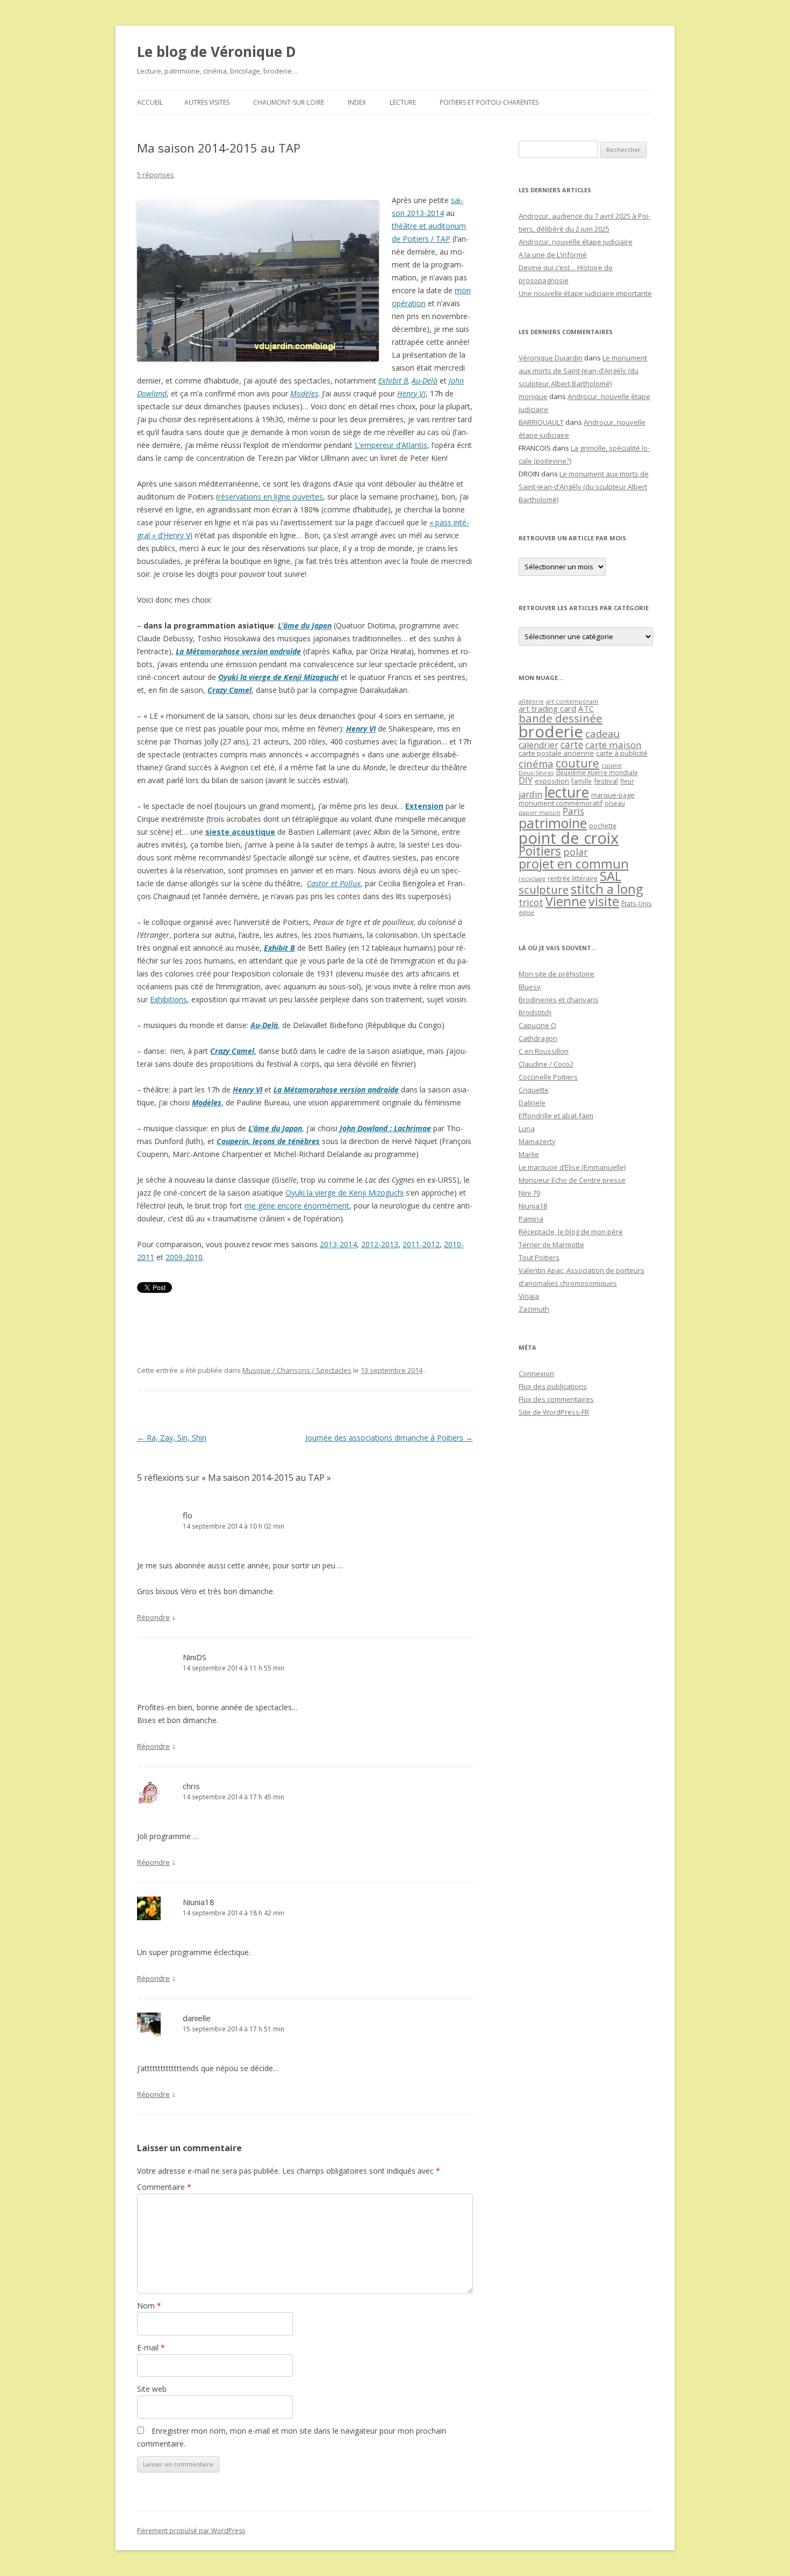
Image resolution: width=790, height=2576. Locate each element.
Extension (424, 806)
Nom (149, 2306)
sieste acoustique (240, 832)
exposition (552, 781)
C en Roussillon (544, 1051)
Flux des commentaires (556, 1399)
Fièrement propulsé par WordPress (191, 2531)
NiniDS (195, 1657)
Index (357, 102)
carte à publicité (622, 753)
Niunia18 (199, 1902)
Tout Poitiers (539, 1257)
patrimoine (553, 823)
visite (604, 901)
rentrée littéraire (573, 878)
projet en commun (574, 864)
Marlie (529, 1154)
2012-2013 (380, 1244)
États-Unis (637, 903)
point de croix (569, 838)
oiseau (615, 803)
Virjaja (529, 1296)
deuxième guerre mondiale (597, 773)
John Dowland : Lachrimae (385, 1128)
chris (191, 1786)
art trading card (547, 708)
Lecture (403, 102)
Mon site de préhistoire (556, 974)
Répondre (153, 1617)
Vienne (566, 901)
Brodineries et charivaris (559, 1000)
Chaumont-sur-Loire (289, 102)
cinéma (536, 764)
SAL (611, 876)
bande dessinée (561, 718)
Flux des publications (553, 1386)
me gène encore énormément (297, 1206)
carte (572, 744)
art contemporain (572, 701)
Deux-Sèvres (536, 773)
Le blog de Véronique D (217, 52)
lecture (567, 792)
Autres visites (207, 102)
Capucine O (537, 1025)
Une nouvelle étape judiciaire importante (585, 293)
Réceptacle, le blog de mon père (571, 1232)
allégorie (531, 701)
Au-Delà (425, 381)
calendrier (538, 745)
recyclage (532, 879)
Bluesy (530, 987)
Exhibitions (168, 999)
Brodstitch (535, 1012)
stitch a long (607, 889)
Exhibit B (393, 381)
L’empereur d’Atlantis (391, 445)
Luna (527, 1128)
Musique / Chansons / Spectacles (297, 1370)
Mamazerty (537, 1141)
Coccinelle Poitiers (548, 1077)
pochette (603, 826)
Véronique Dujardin (551, 358)
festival (606, 781)
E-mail (151, 2347)
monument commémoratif (561, 803)
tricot (531, 902)
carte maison (613, 745)
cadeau (602, 733)
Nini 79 (529, 1193)
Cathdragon (538, 1038)
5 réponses (156, 175)
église (526, 913)
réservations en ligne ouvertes (271, 497)
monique (533, 396)
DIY (526, 780)
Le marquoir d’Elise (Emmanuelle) (572, 1167)
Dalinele (532, 1103)
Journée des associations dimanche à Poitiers (389, 1438)
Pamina (531, 1219)
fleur (627, 781)
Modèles (304, 393)
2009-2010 (184, 1257)
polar (576, 852)
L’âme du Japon (305, 625)
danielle (197, 2018)
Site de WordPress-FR (554, 1412)
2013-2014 (338, 1244)
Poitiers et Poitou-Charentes (489, 102)
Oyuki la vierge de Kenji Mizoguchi (278, 677)
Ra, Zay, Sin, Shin (172, 1438)
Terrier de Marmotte (551, 1244)
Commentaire (164, 2187)
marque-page (613, 795)
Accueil (150, 102)
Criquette (534, 1090)
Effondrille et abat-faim (556, 1116)
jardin (530, 794)
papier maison (540, 812)
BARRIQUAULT (541, 422)
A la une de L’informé (553, 255)
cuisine (612, 765)
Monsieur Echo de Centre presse (572, 1180)
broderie (551, 732)
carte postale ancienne (556, 753)
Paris (573, 811)
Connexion (536, 1373)
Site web (152, 2389)
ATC (586, 708)
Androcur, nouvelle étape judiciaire (576, 242)
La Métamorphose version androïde (238, 651)
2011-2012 (421, 1244)
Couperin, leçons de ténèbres (268, 1141)
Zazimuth (534, 1309)
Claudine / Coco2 (546, 1064)
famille (581, 781)
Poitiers (540, 851)
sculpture (544, 889)
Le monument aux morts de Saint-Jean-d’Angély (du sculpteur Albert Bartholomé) (583, 371)
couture (577, 763)
